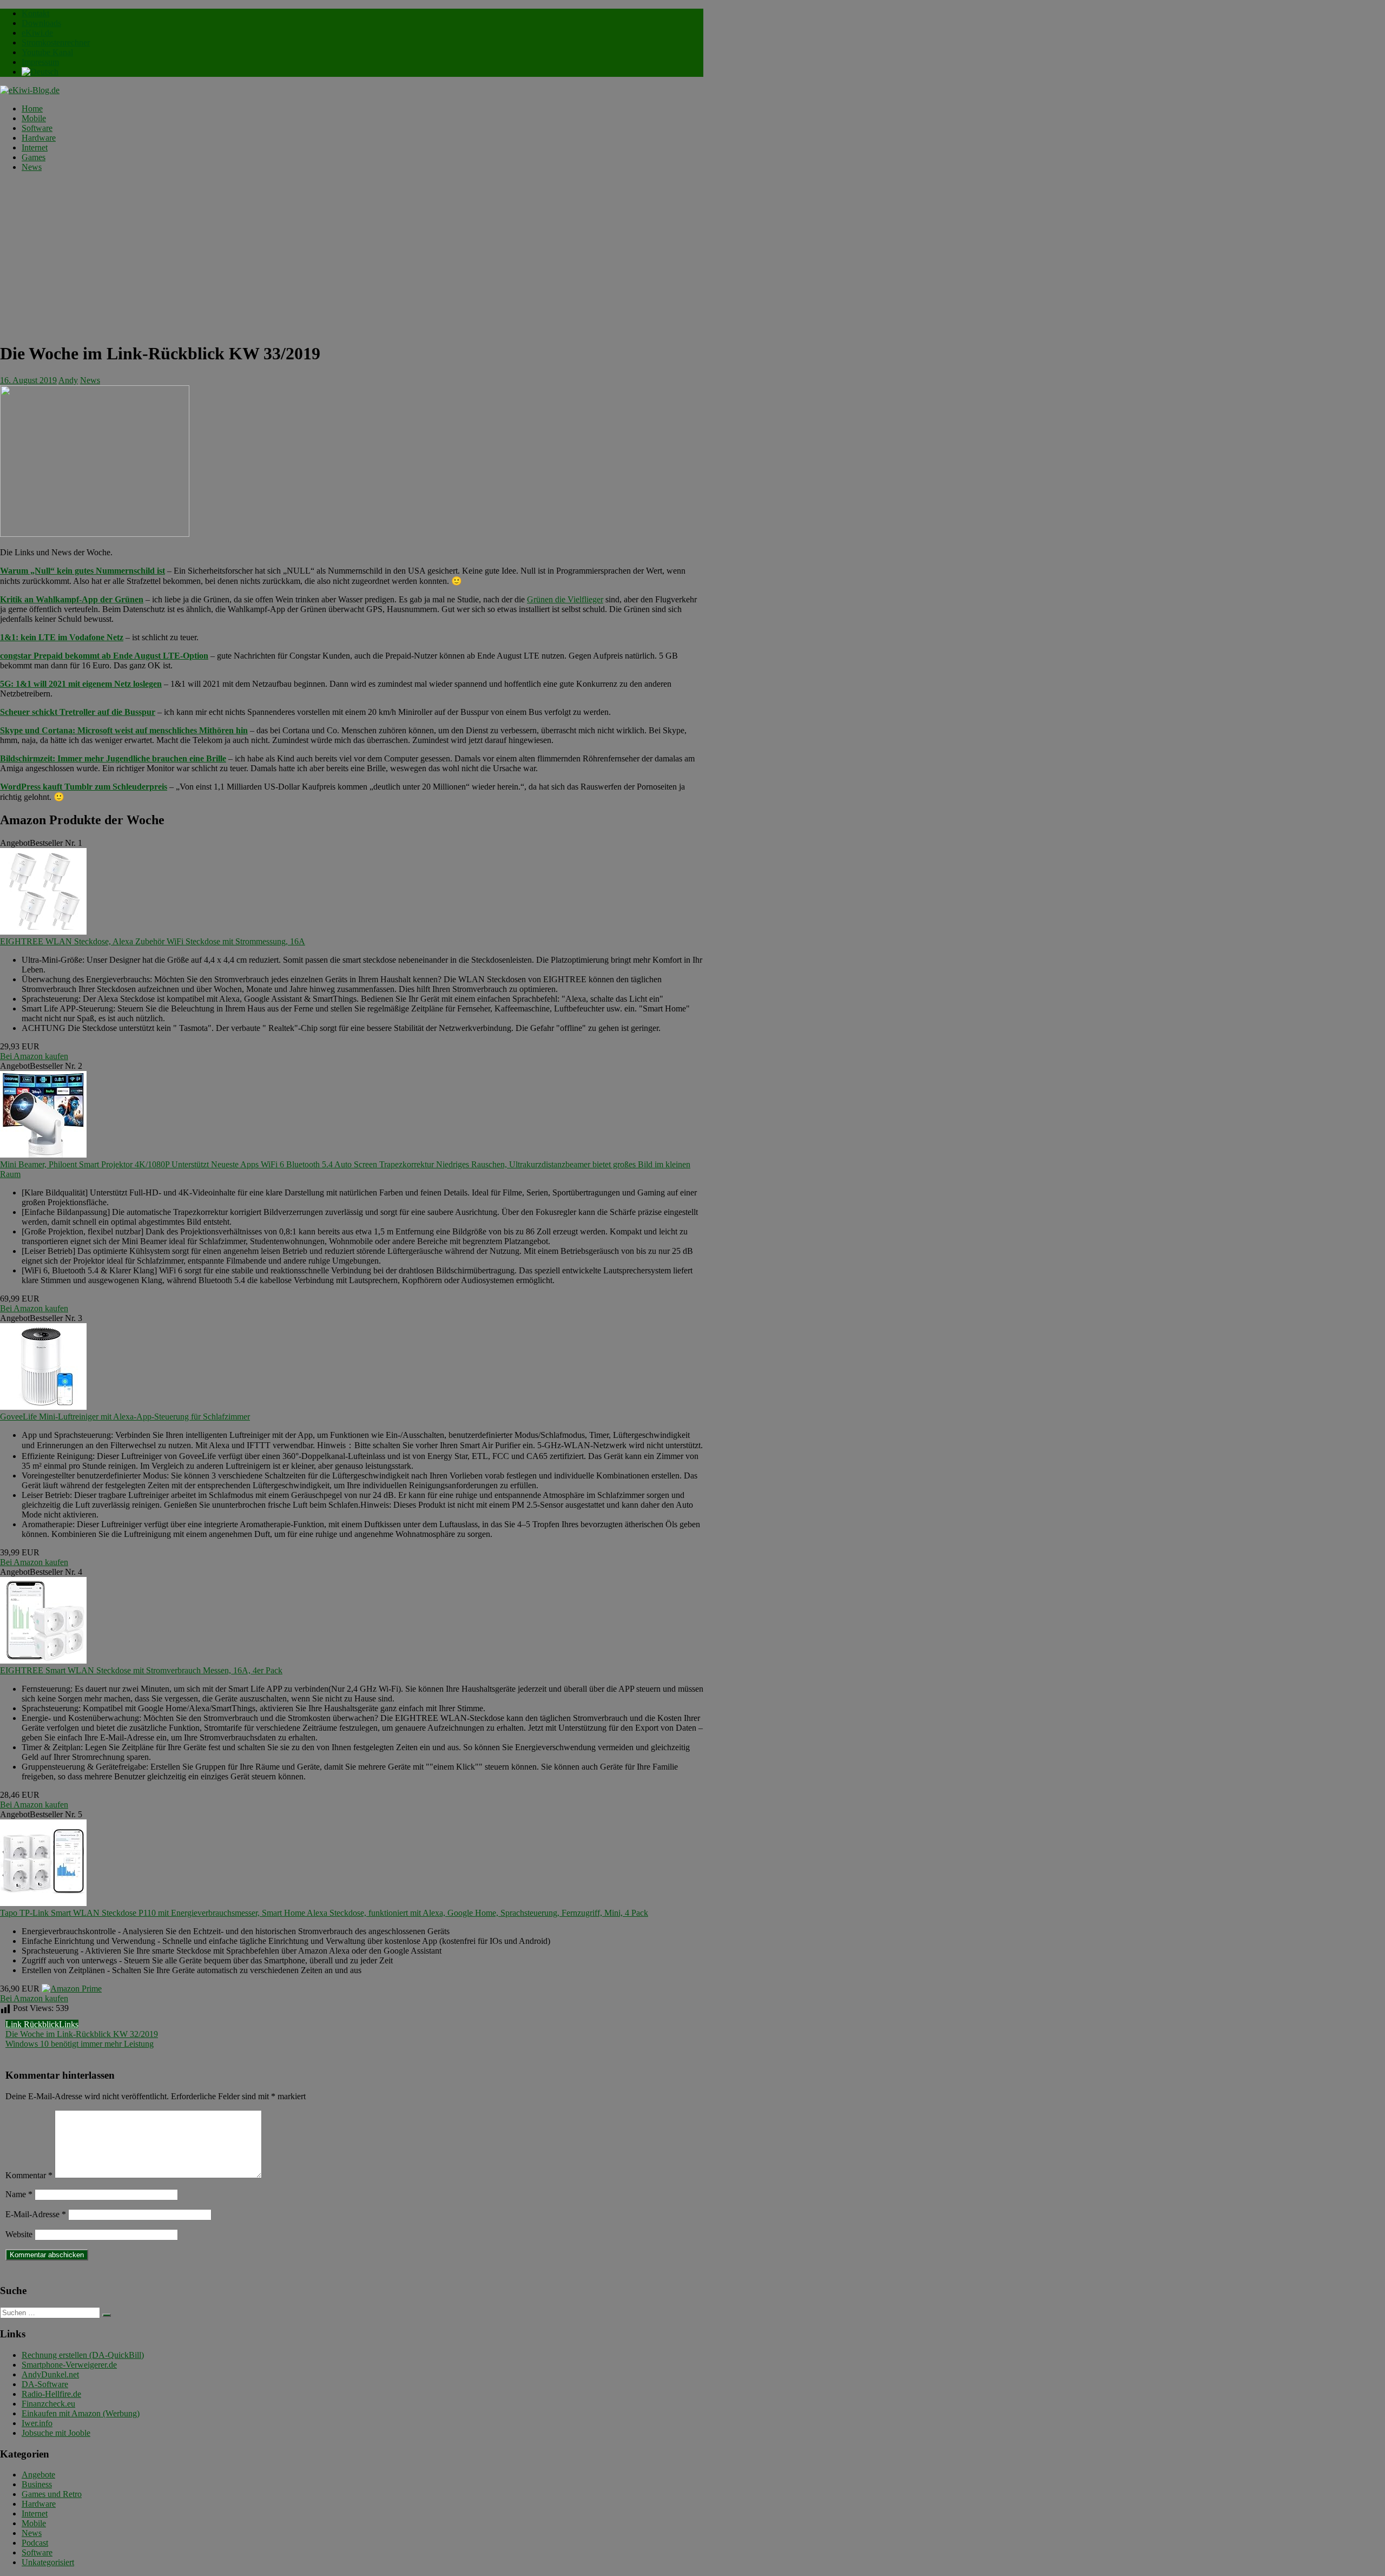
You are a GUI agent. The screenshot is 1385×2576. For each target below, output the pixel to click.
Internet (35, 147)
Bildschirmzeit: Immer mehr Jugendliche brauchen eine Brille (113, 758)
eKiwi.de (37, 33)
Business (37, 2484)
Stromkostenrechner (56, 42)
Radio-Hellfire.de (51, 2394)
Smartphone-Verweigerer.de (69, 2365)
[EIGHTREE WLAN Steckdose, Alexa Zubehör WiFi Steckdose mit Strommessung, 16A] (43, 932)
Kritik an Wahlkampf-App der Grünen (72, 599)
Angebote (38, 2475)
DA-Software (45, 2384)
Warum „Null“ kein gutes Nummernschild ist (83, 571)
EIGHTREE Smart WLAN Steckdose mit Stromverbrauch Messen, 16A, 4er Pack (141, 1670)
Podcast (35, 2543)
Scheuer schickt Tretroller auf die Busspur (78, 712)
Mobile (34, 118)
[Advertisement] (352, 257)
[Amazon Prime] (72, 1989)
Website (19, 2234)
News (32, 167)
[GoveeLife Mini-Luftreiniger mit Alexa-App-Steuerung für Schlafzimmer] (43, 1407)
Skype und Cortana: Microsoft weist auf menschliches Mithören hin (124, 730)
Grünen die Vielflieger (565, 599)
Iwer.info (37, 2423)
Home (32, 109)
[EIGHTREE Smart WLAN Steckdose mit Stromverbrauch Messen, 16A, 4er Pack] (43, 1661)
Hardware (39, 138)
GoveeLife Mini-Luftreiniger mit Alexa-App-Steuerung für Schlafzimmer (125, 1417)
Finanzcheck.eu (48, 2404)
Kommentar (29, 2175)
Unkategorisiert (48, 2562)
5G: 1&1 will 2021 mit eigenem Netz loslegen (81, 684)
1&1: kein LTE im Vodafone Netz (62, 637)
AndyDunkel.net (50, 2374)
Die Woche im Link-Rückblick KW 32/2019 (82, 2034)
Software (37, 128)
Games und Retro (52, 2494)
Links (69, 2024)
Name (19, 2194)
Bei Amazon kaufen (34, 1056)
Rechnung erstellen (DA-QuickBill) (83, 2355)
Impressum (40, 62)
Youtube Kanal (47, 52)
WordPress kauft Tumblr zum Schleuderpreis (84, 787)
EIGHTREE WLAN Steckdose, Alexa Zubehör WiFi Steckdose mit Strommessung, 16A (153, 941)
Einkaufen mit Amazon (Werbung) (81, 2413)
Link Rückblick (32, 2024)
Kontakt (35, 13)
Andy (68, 380)
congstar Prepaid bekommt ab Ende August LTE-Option (104, 656)
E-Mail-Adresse (36, 2214)
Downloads (41, 23)
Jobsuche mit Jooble (56, 2433)
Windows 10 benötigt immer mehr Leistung (80, 2044)
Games (34, 157)
